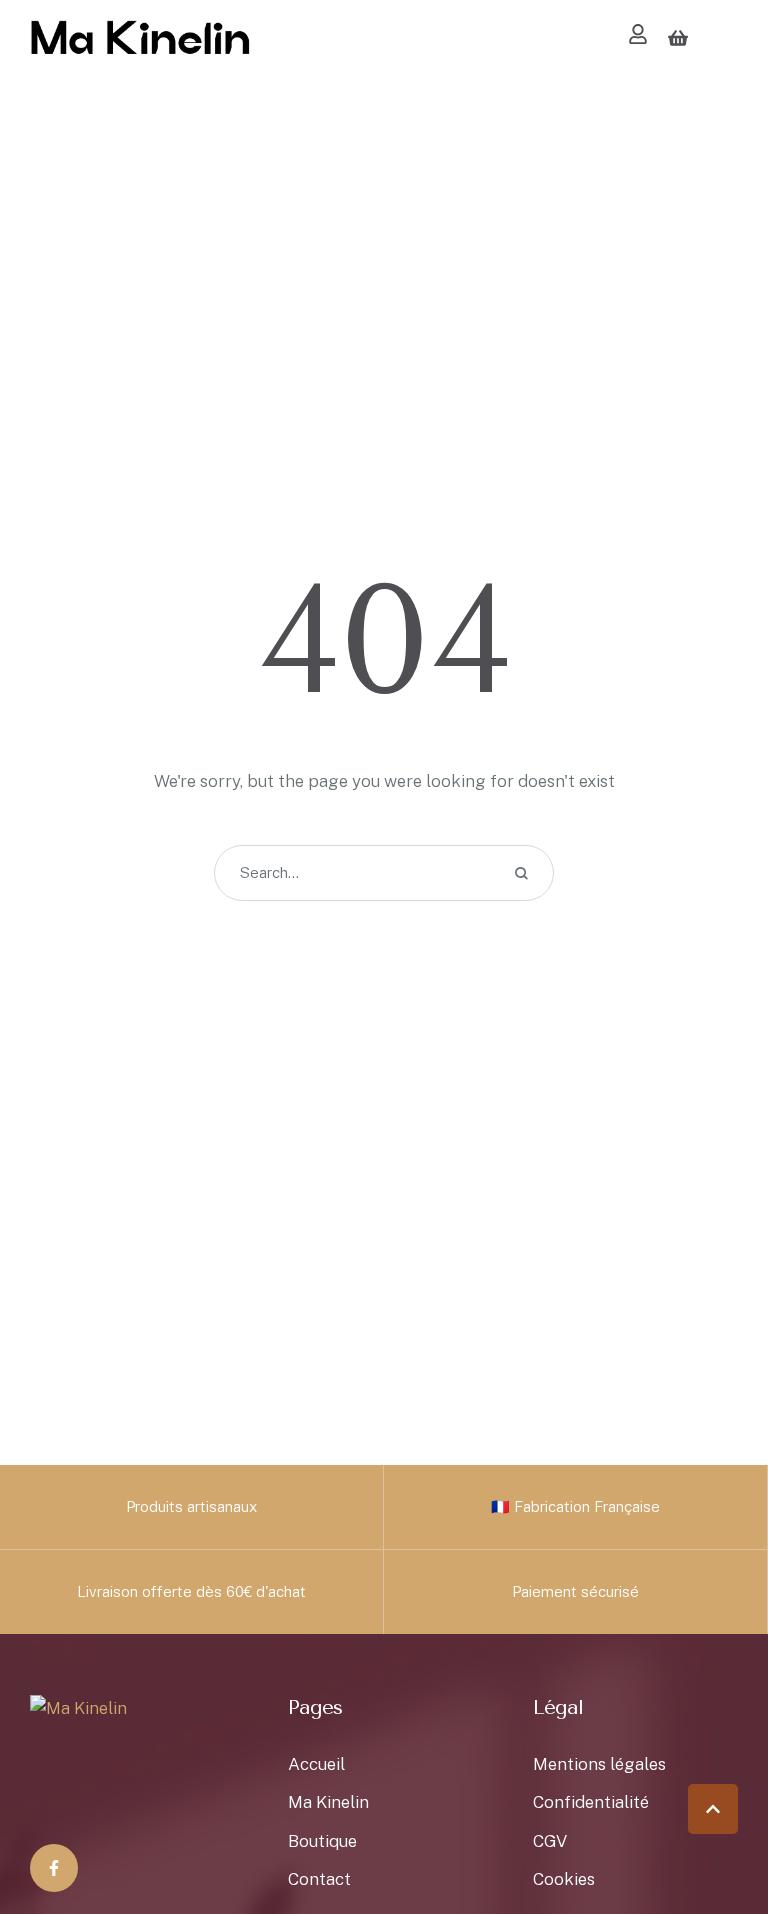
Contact (319, 1879)
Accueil (316, 1764)
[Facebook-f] (54, 1868)
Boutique (322, 1841)
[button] (713, 1809)
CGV (550, 1841)
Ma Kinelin (328, 1802)
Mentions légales (599, 1764)
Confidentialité (591, 1802)
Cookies (564, 1879)
